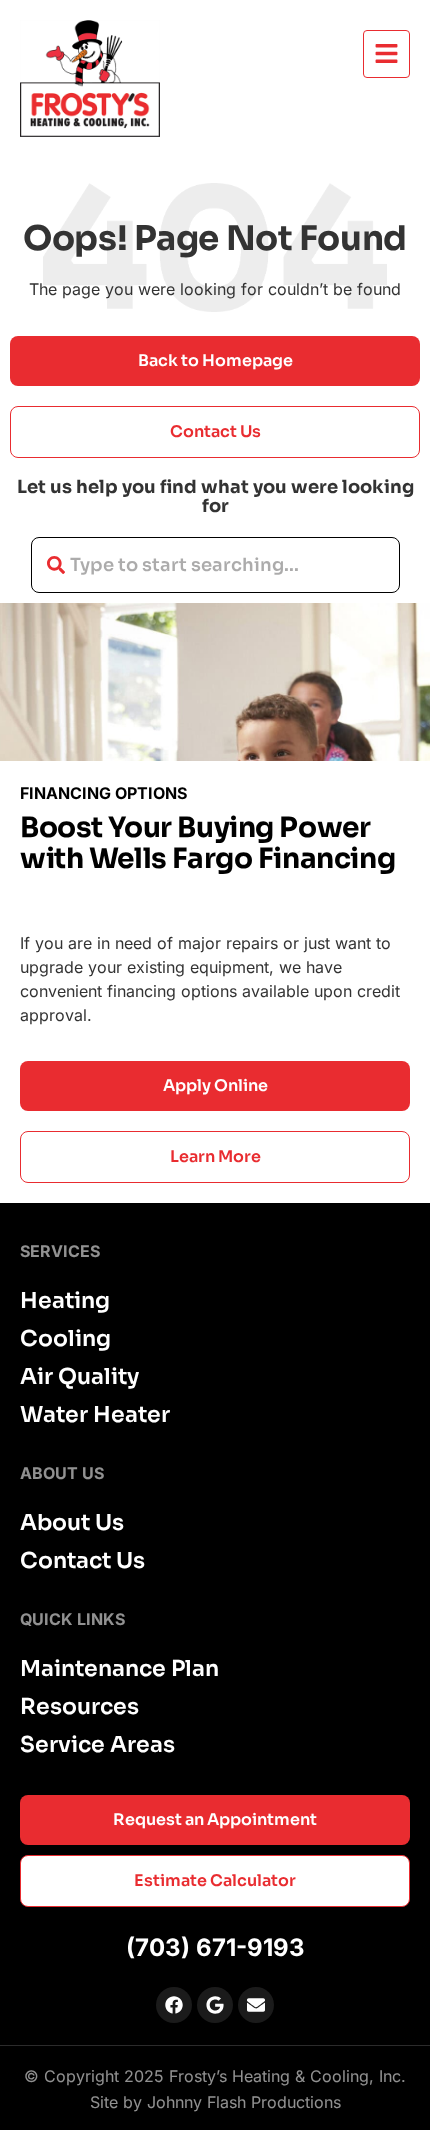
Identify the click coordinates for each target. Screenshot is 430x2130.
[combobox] (215, 565)
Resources (79, 1707)
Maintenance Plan (119, 1669)
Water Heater (95, 1415)
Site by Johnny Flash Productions (215, 2102)
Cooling (65, 1339)
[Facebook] (174, 2005)
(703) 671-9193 (215, 1947)
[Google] (215, 2005)
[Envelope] (256, 2005)
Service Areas (97, 1745)
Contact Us (82, 1561)
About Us (72, 1523)
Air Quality (79, 1377)
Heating (65, 1301)
